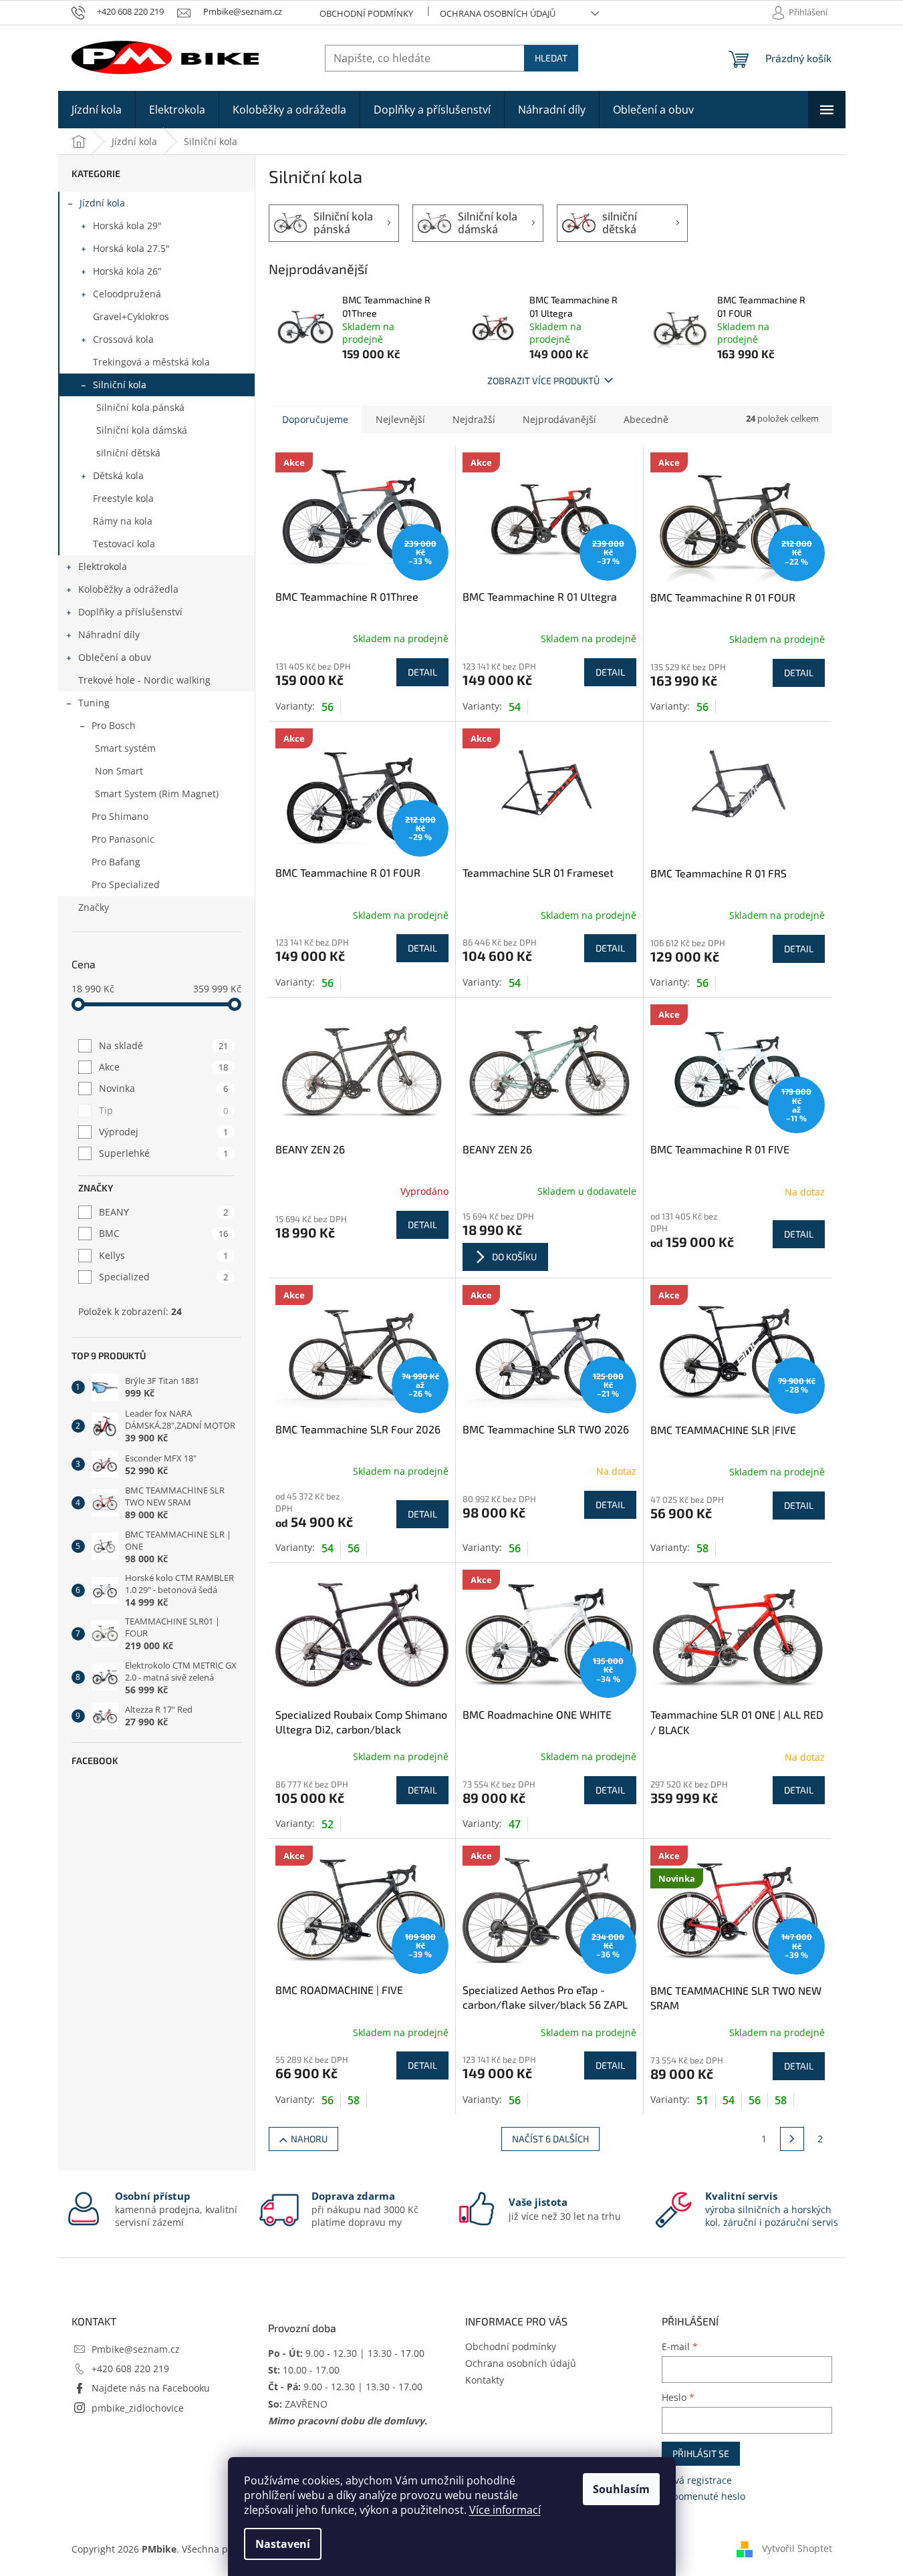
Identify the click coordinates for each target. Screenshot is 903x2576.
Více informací (505, 2510)
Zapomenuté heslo (703, 2496)
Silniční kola (120, 385)
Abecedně (646, 419)
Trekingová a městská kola (151, 362)
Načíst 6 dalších (550, 2139)
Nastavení (283, 2544)
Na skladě (163, 1045)
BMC (163, 1233)
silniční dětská (128, 453)
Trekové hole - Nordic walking (144, 680)
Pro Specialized (126, 884)
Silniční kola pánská (140, 407)
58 (702, 1548)
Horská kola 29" (127, 226)
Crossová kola (123, 339)
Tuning (94, 703)
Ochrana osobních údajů (498, 13)
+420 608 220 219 (130, 2369)
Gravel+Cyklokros (131, 316)
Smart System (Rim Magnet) (157, 794)
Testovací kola (124, 544)
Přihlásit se (701, 2453)
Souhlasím (621, 2489)
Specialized (163, 1277)
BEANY (163, 1212)
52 (328, 1824)
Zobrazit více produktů (543, 381)
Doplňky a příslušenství (130, 612)
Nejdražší (474, 419)
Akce (163, 1067)
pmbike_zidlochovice (138, 2408)
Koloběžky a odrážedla (128, 589)
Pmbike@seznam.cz (136, 2349)
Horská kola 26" (127, 271)
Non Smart (119, 771)
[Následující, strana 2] (792, 2139)
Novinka (163, 1088)
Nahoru (309, 2139)
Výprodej (163, 1132)
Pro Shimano (120, 816)
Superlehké (163, 1153)
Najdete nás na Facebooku (151, 2388)
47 (515, 1824)
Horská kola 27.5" (131, 248)
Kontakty (485, 2380)
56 (328, 707)
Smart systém (125, 748)
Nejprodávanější (559, 419)
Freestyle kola (123, 498)
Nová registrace (697, 2480)
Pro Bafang (116, 862)
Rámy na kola (123, 521)
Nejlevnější (400, 419)
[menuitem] (97, 110)
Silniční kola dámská (142, 430)
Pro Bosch (114, 725)
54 (515, 707)
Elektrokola (103, 566)
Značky (94, 907)
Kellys (163, 1255)
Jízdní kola (102, 203)
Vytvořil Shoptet (797, 2548)
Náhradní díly (109, 634)
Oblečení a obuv (115, 657)
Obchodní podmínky (366, 13)
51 (702, 2100)
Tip (163, 1110)
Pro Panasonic (123, 839)
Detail (422, 672)
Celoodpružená (127, 294)
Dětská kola (118, 475)
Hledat (551, 58)
